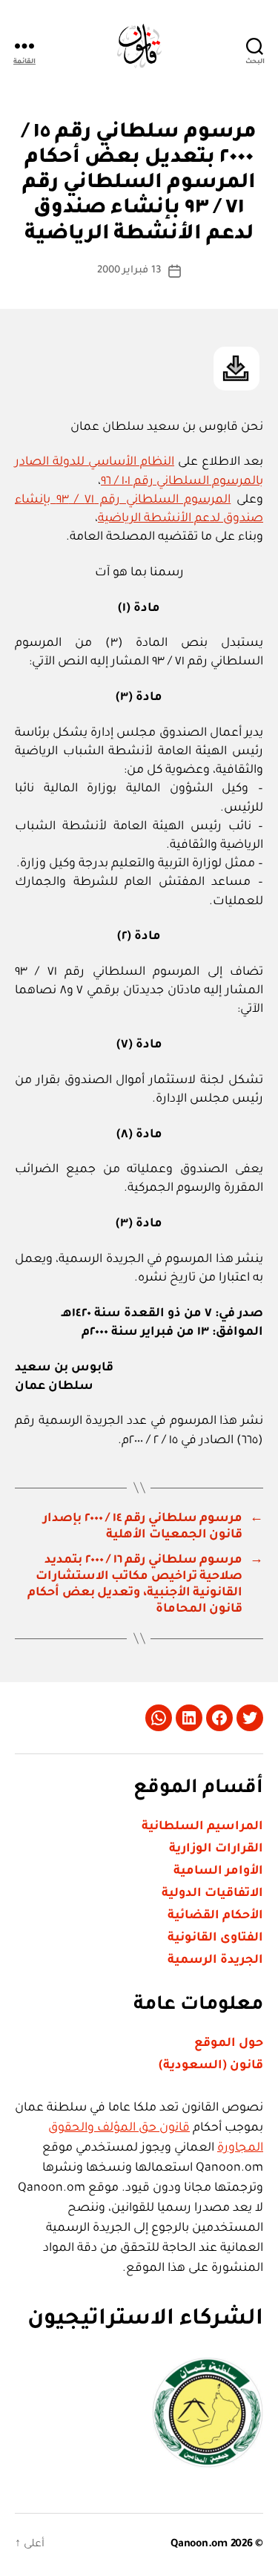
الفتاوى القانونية (215, 1938)
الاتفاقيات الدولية (212, 1894)
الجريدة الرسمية (215, 1961)
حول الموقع (229, 2044)
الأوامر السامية (218, 1871)
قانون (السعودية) (211, 2066)
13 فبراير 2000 (129, 271)
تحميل (236, 369)
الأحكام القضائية (215, 1916)
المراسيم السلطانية (202, 1827)
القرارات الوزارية (216, 1849)
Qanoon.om (199, 2545)
